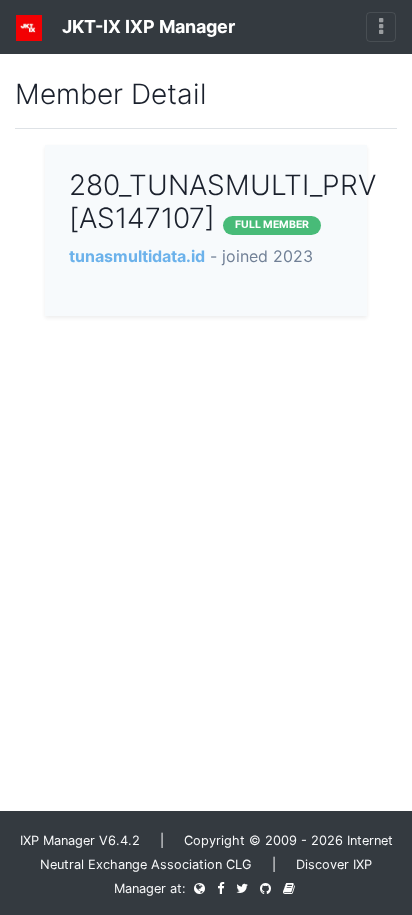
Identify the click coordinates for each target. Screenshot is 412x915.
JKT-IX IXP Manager (146, 26)
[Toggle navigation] (381, 27)
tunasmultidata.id (137, 256)
